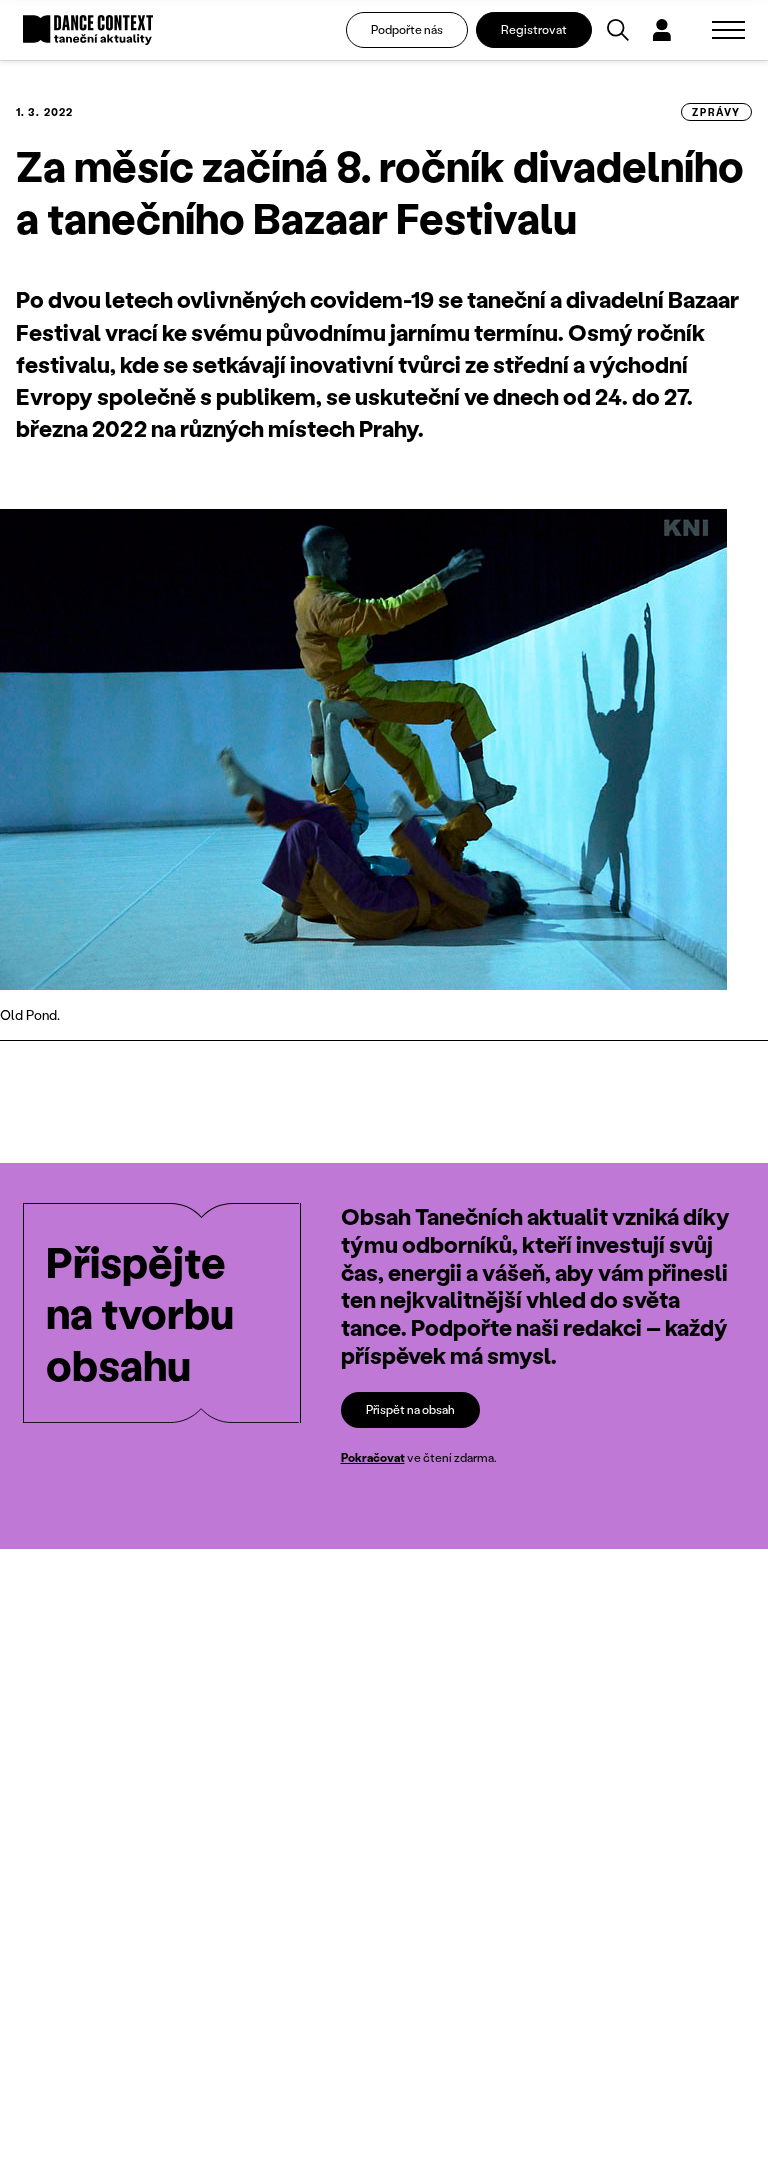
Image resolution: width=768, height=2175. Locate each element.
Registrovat (534, 29)
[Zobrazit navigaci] (728, 30)
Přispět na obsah (410, 1409)
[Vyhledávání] (618, 30)
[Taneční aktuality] (88, 30)
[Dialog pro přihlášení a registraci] (662, 30)
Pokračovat (373, 1457)
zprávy (716, 112)
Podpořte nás (407, 29)
